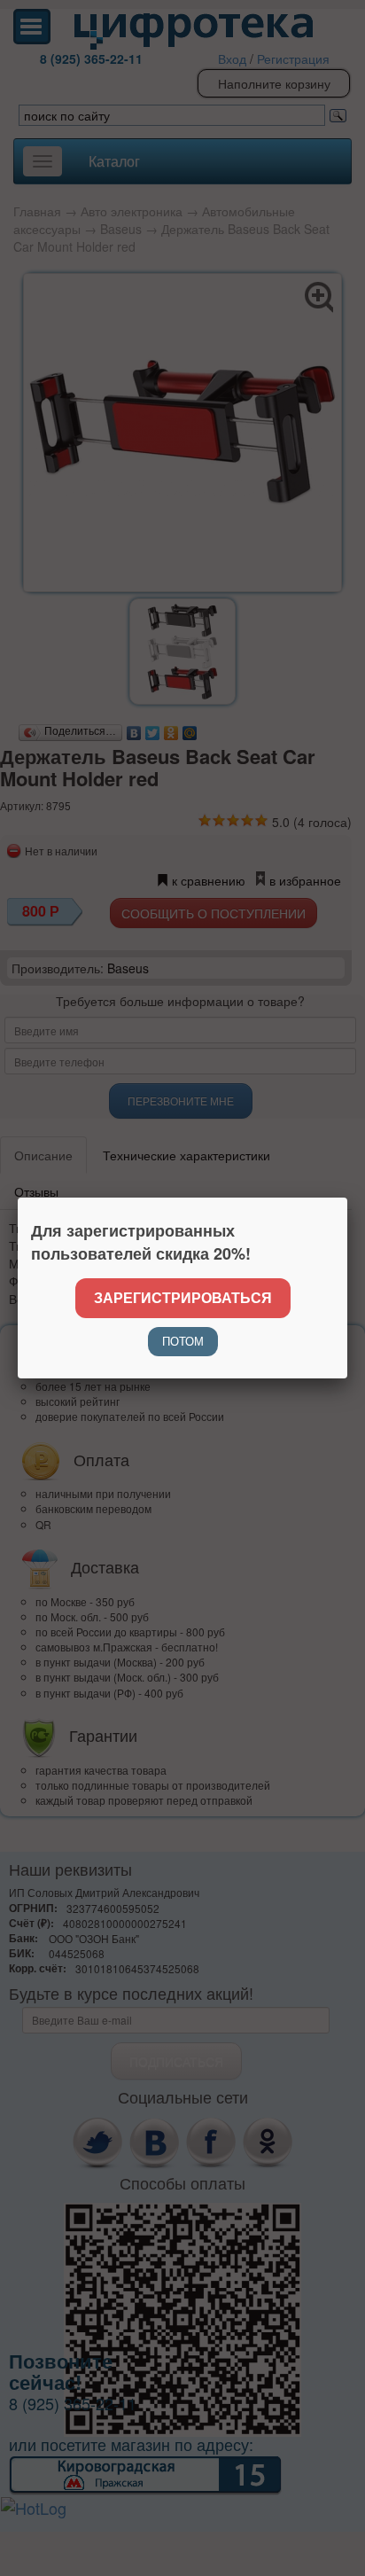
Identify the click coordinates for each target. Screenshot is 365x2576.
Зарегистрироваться (183, 1297)
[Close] (347, 1198)
